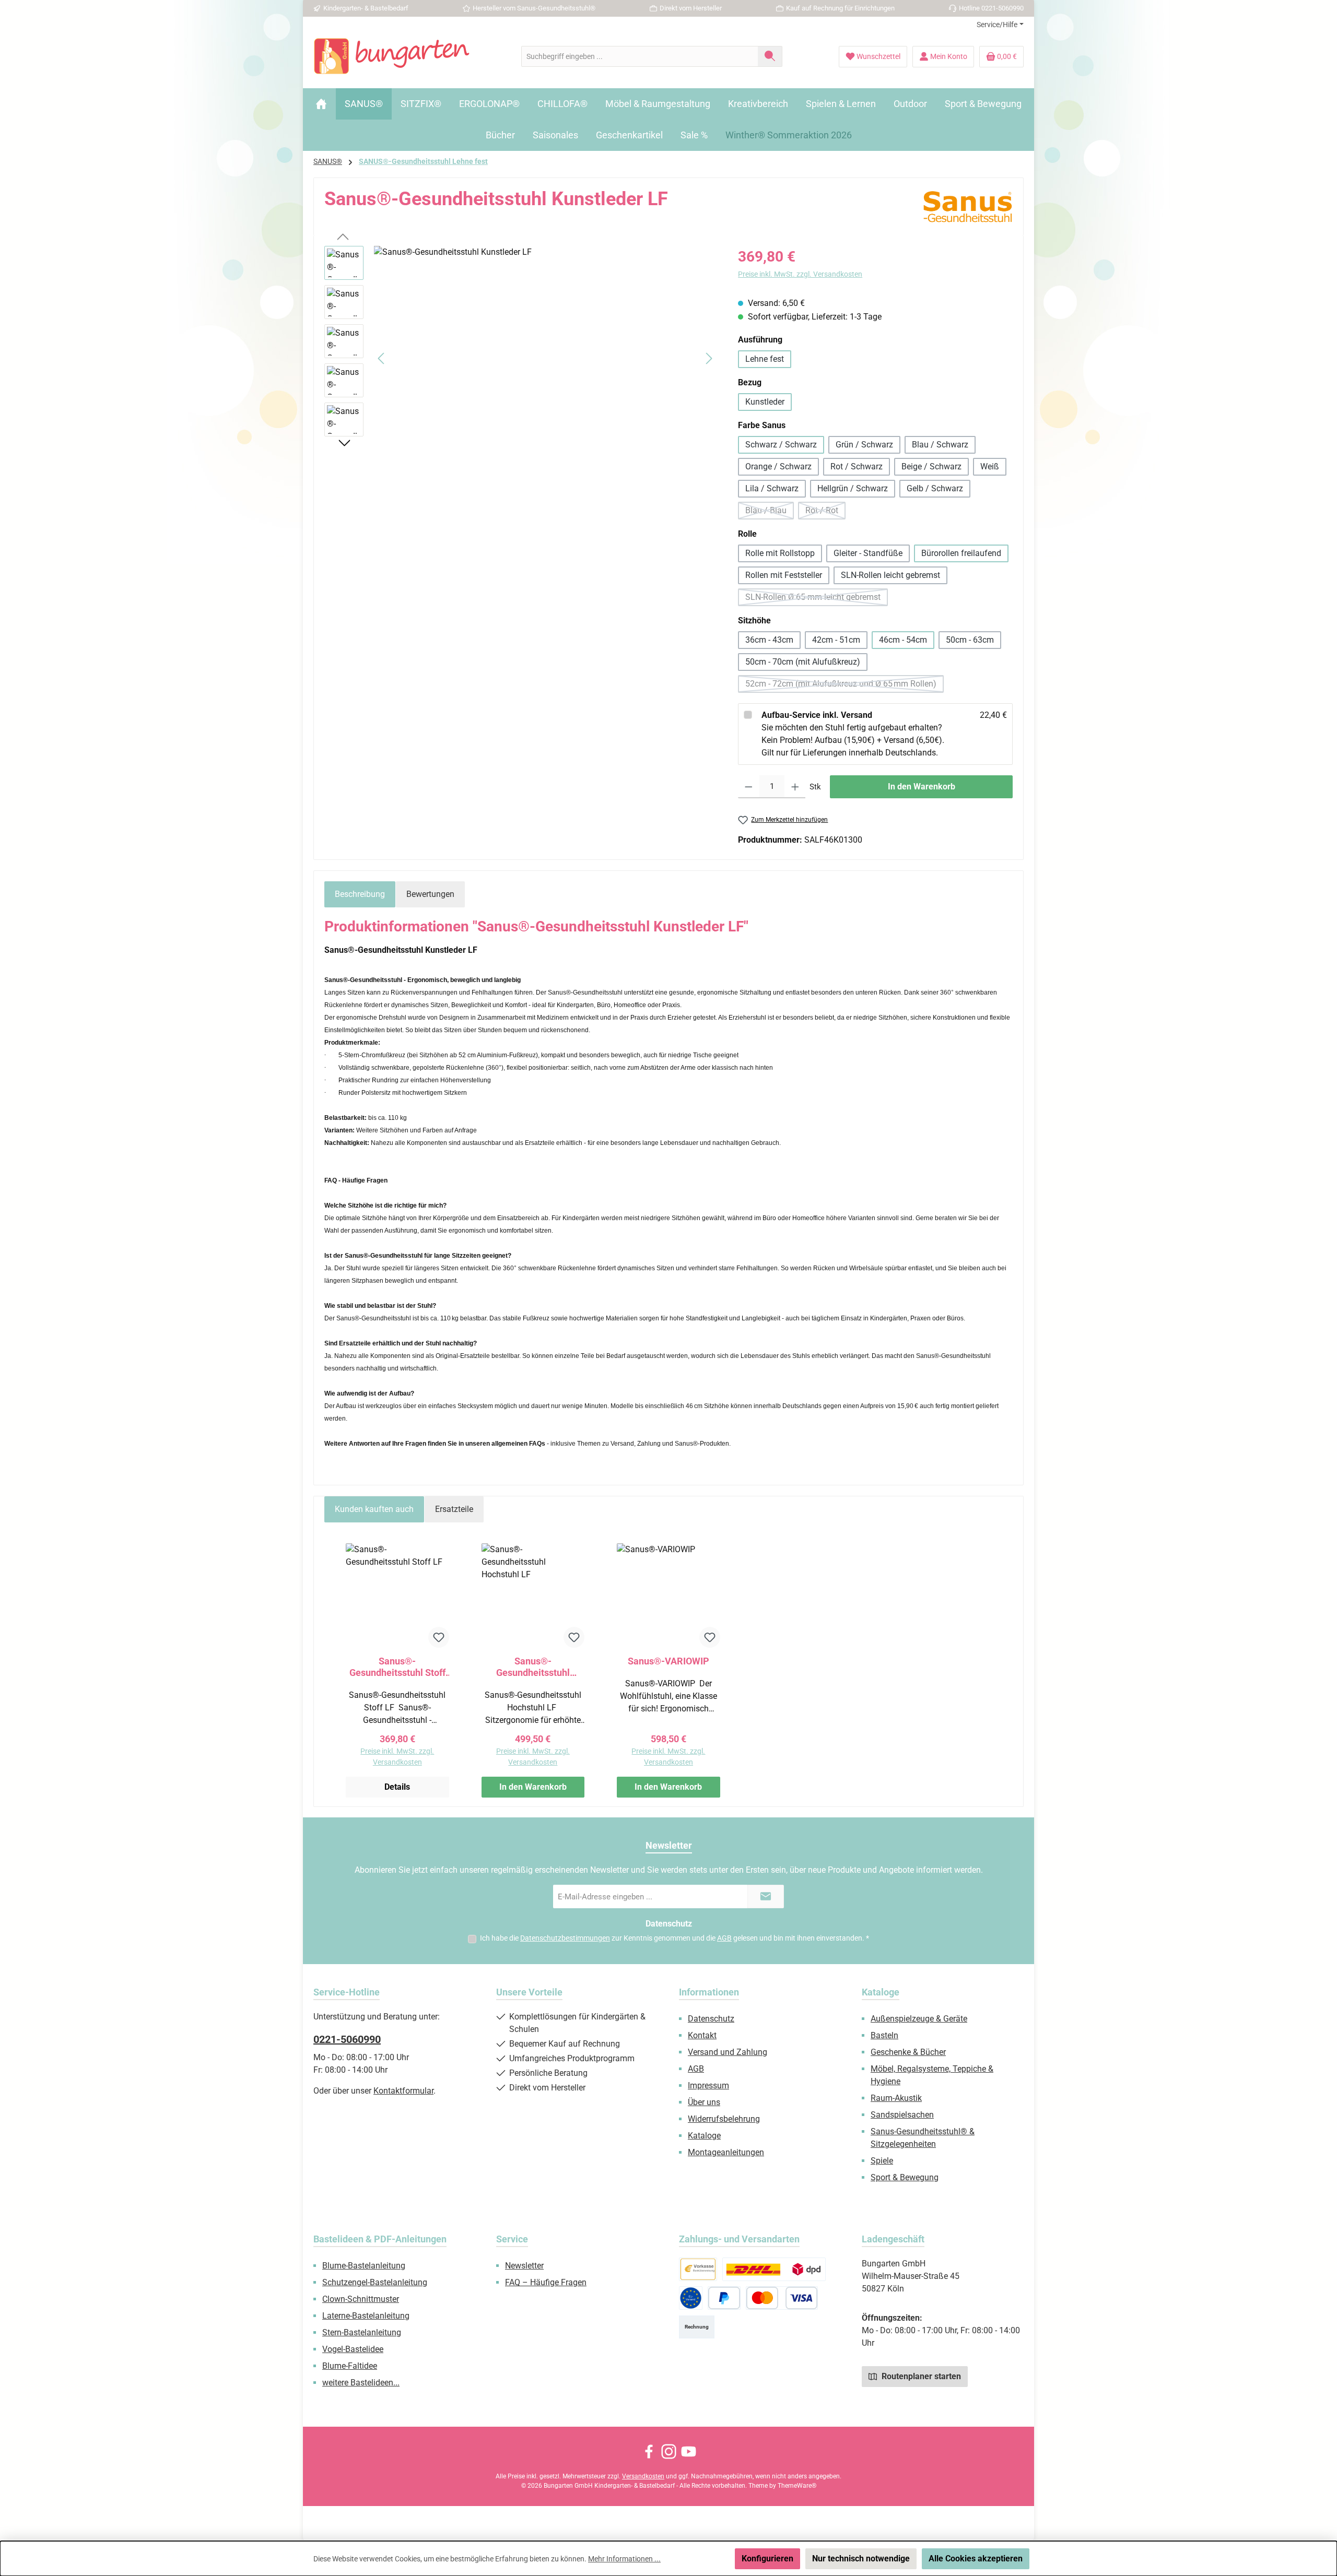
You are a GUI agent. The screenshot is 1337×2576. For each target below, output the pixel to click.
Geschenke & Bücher (908, 2052)
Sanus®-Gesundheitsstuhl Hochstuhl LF (533, 1667)
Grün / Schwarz (864, 445)
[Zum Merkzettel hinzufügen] (439, 1637)
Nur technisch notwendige (861, 2559)
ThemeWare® (797, 2486)
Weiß (990, 466)
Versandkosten (643, 2476)
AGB (724, 1938)
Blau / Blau (770, 512)
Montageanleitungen (726, 2152)
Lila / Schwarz (772, 488)
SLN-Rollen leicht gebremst (890, 575)
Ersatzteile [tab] (454, 1509)
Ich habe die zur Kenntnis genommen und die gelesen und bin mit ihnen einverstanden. (675, 1938)
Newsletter (524, 2266)
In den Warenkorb (922, 787)
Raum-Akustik (896, 2098)
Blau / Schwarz (940, 445)
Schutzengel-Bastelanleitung (375, 2282)
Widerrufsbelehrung (724, 2119)
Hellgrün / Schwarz (853, 488)
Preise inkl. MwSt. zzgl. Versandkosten (800, 274)
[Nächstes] (709, 358)
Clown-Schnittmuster (361, 2299)
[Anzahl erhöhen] (795, 787)
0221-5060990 (347, 2039)
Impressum (708, 2085)
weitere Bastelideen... (361, 2383)
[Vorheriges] (382, 358)
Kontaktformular (403, 2091)
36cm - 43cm (769, 640)
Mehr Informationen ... (624, 2559)
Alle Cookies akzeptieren (976, 2559)
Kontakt (702, 2035)
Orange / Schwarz (778, 466)
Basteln (884, 2035)
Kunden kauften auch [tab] (374, 1509)
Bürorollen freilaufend (961, 553)
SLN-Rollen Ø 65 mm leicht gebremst (817, 599)
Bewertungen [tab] (430, 894)
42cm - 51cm (836, 640)
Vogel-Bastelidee (353, 2349)
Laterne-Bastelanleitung (366, 2316)
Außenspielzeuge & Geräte (919, 2019)
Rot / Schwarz (857, 466)
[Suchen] (770, 56)
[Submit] (766, 1896)
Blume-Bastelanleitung (364, 2266)
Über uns (704, 2102)
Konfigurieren (767, 2559)
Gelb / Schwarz (935, 488)
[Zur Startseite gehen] (392, 56)
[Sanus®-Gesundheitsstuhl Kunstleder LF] (545, 358)
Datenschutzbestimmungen (565, 1938)
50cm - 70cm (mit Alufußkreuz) (803, 662)
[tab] (360, 894)
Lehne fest (765, 359)
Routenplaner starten (920, 2376)
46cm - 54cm (903, 640)
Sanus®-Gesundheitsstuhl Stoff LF (397, 1667)
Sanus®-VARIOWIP (668, 1661)
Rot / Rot (825, 512)
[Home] (321, 104)
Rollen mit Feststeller (784, 575)
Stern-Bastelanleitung (362, 2332)
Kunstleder (765, 402)
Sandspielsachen (902, 2115)
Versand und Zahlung (728, 2052)
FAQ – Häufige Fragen (546, 2282)
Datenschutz (711, 2019)
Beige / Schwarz (931, 466)
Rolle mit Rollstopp (780, 553)
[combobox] (640, 56)
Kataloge (704, 2136)
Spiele (882, 2161)
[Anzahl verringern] (749, 787)
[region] (521, 358)
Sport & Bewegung (905, 2177)
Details (397, 1787)
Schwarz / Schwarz (781, 445)
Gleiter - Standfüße (868, 553)
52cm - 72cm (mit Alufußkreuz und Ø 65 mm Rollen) (845, 686)
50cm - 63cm (970, 640)
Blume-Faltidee (350, 2366)
